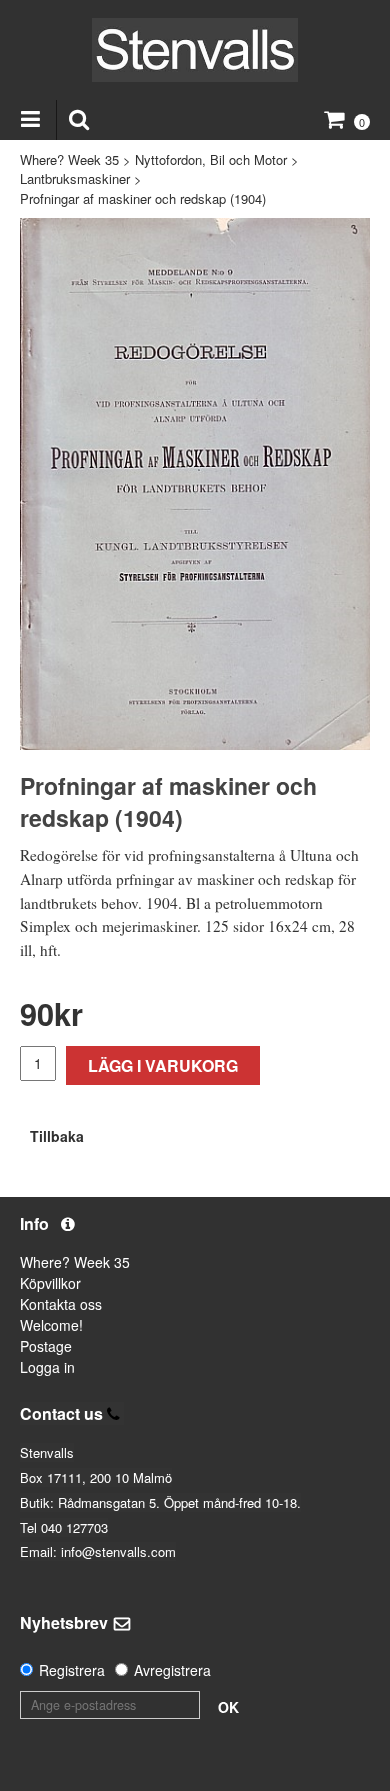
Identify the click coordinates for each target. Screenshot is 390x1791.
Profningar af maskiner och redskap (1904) (143, 198)
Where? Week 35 (69, 159)
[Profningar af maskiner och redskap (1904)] (195, 484)
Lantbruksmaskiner (75, 178)
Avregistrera (172, 1670)
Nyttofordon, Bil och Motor (211, 159)
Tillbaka (57, 1136)
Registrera (72, 1670)
